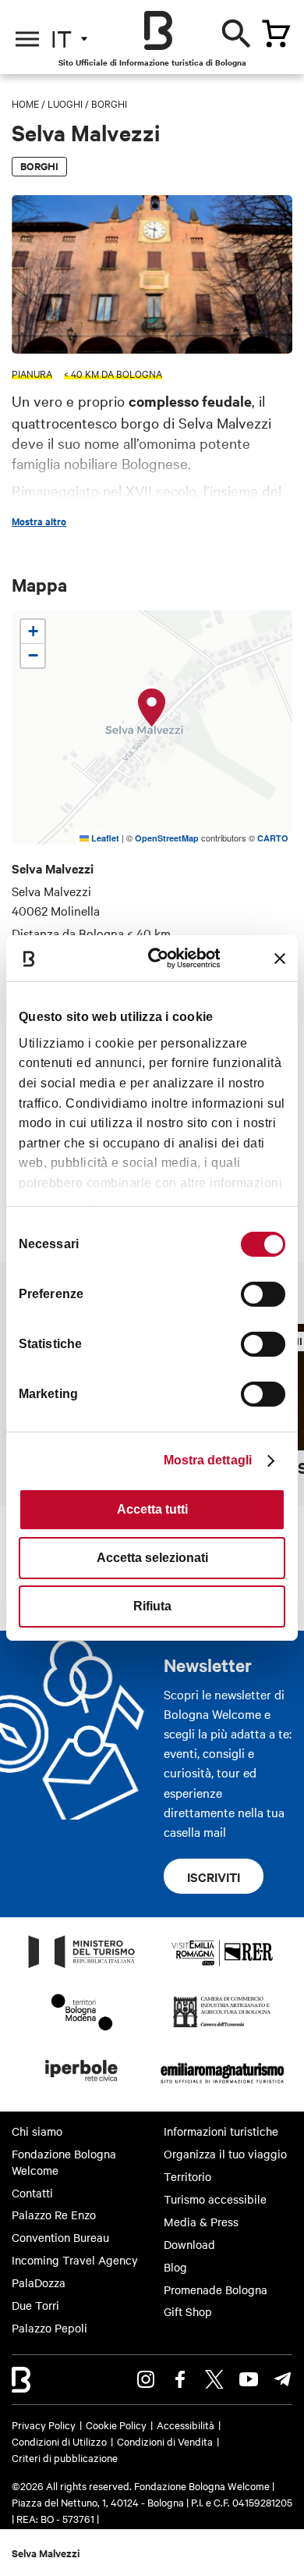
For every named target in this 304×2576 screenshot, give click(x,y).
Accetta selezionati (152, 1558)
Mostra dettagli (208, 1460)
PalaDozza (39, 2282)
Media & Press (201, 2222)
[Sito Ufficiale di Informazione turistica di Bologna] (158, 30)
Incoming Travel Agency (75, 2260)
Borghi (109, 103)
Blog (175, 2267)
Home (25, 103)
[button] (152, 708)
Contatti (32, 2193)
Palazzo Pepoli (49, 2328)
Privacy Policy (44, 2425)
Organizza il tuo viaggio (225, 2154)
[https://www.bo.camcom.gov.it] (222, 2026)
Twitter (214, 2379)
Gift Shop (188, 2311)
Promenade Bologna (216, 2290)
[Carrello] (276, 34)
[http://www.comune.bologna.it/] (82, 2086)
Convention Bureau (60, 2237)
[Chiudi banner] (280, 959)
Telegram (283, 2379)
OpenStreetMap (167, 838)
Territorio (187, 2176)
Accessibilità (186, 2425)
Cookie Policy (116, 2425)
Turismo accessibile (215, 2199)
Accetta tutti (152, 1509)
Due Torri (35, 2305)
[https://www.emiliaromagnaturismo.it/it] (222, 2086)
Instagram (146, 2379)
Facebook (180, 2379)
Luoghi (65, 103)
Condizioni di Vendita (165, 2441)
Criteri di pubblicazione (65, 2457)
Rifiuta (152, 1606)
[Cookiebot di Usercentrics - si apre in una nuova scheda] (163, 958)
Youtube (249, 2379)
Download (189, 2244)
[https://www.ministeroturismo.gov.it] (82, 1967)
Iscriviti (214, 1877)
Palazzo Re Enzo (54, 2215)
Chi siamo (37, 2131)
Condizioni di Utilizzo (59, 2441)
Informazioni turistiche (221, 2131)
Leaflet (104, 838)
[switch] (263, 1294)
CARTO (273, 838)
